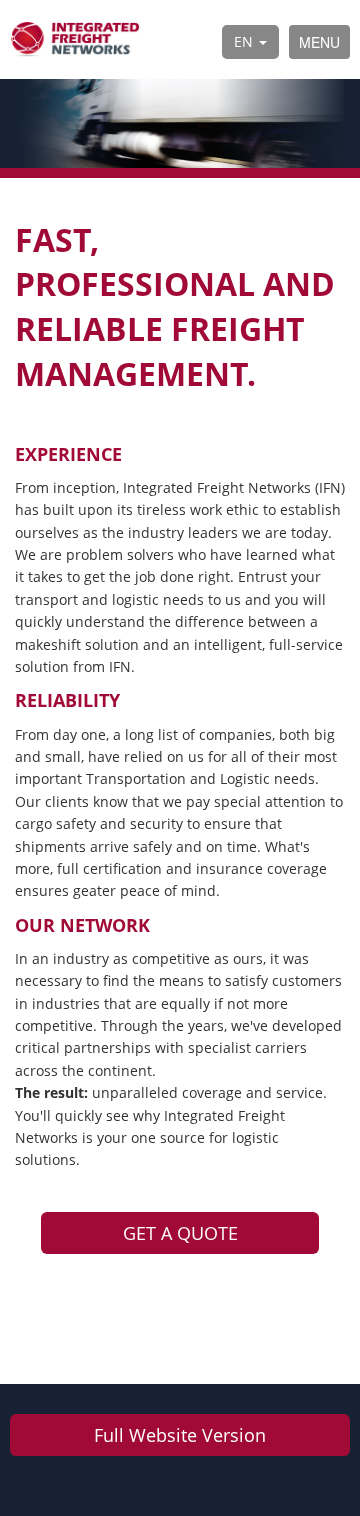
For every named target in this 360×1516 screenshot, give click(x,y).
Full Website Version (180, 1435)
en (245, 41)
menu (319, 42)
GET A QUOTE (180, 1233)
